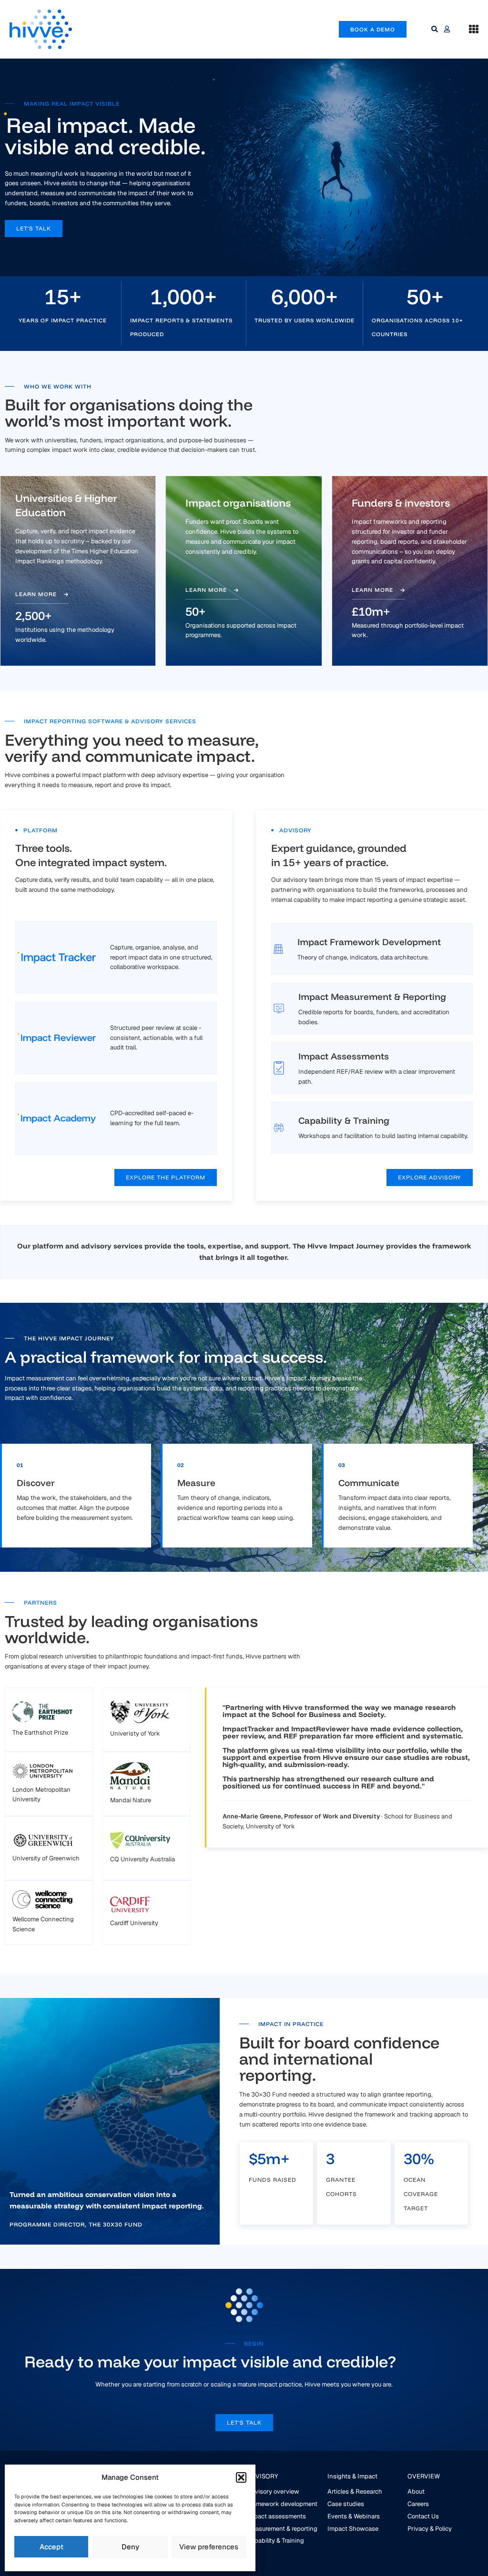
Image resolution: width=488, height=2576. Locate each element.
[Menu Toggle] (474, 29)
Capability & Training (344, 1120)
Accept (51, 2547)
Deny (130, 2547)
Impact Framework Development (369, 942)
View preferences (209, 2547)
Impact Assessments (344, 1056)
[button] (241, 2477)
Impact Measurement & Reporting (372, 997)
